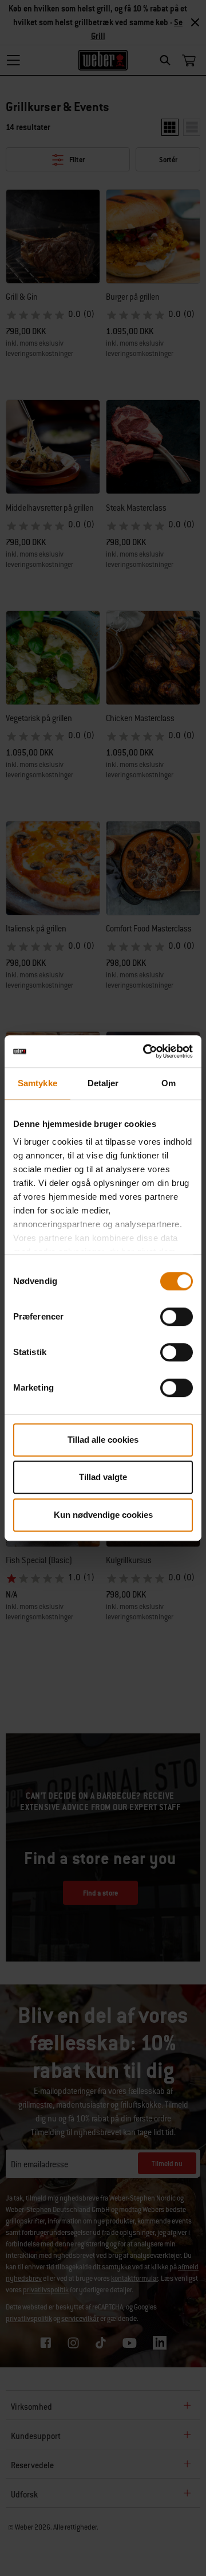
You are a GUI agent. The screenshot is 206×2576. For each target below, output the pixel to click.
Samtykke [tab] (37, 1083)
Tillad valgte (103, 1477)
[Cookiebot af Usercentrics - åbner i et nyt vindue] (145, 1051)
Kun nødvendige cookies (103, 1515)
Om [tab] (169, 1083)
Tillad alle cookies (103, 1440)
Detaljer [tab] (103, 1083)
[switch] (177, 1317)
